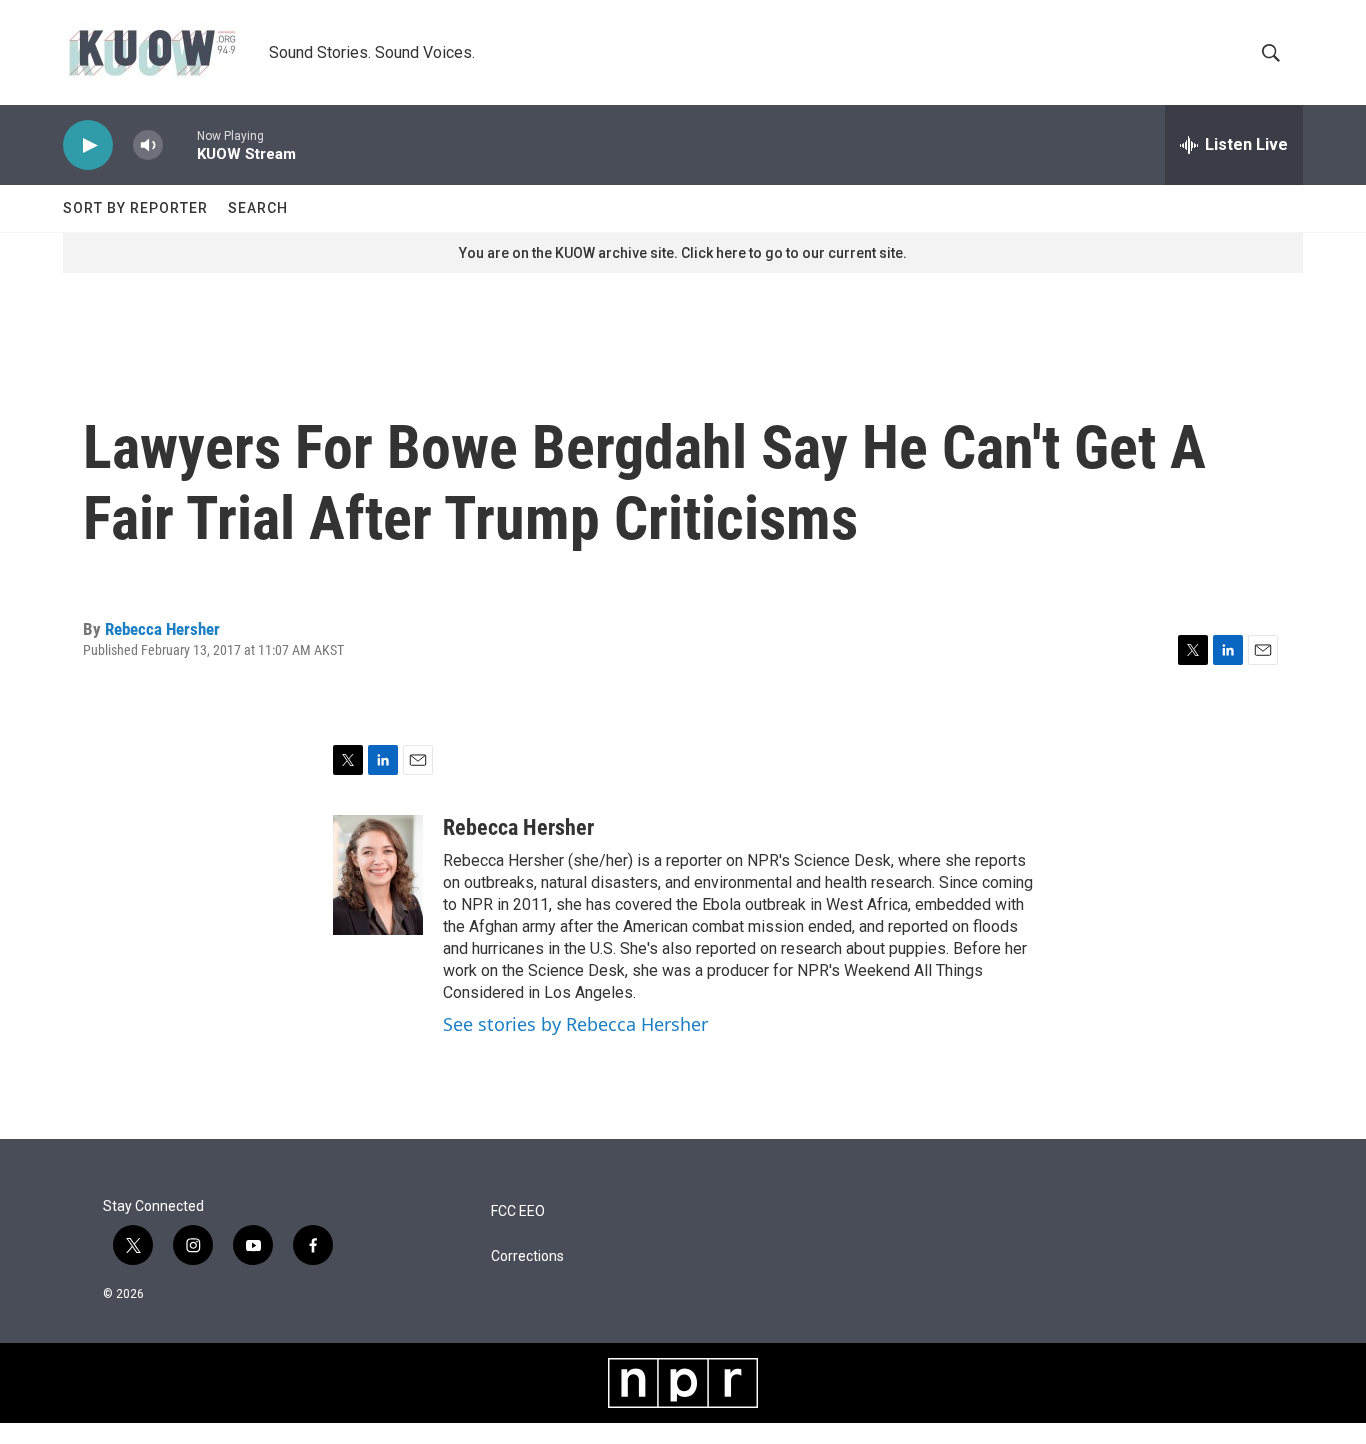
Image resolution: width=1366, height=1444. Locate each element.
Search (258, 208)
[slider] (180, 144)
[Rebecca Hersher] (378, 875)
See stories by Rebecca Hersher (575, 1024)
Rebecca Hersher (162, 629)
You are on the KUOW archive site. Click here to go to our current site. (683, 253)
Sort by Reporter (135, 208)
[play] (88, 145)
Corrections (527, 1256)
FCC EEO (518, 1211)
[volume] (148, 145)
